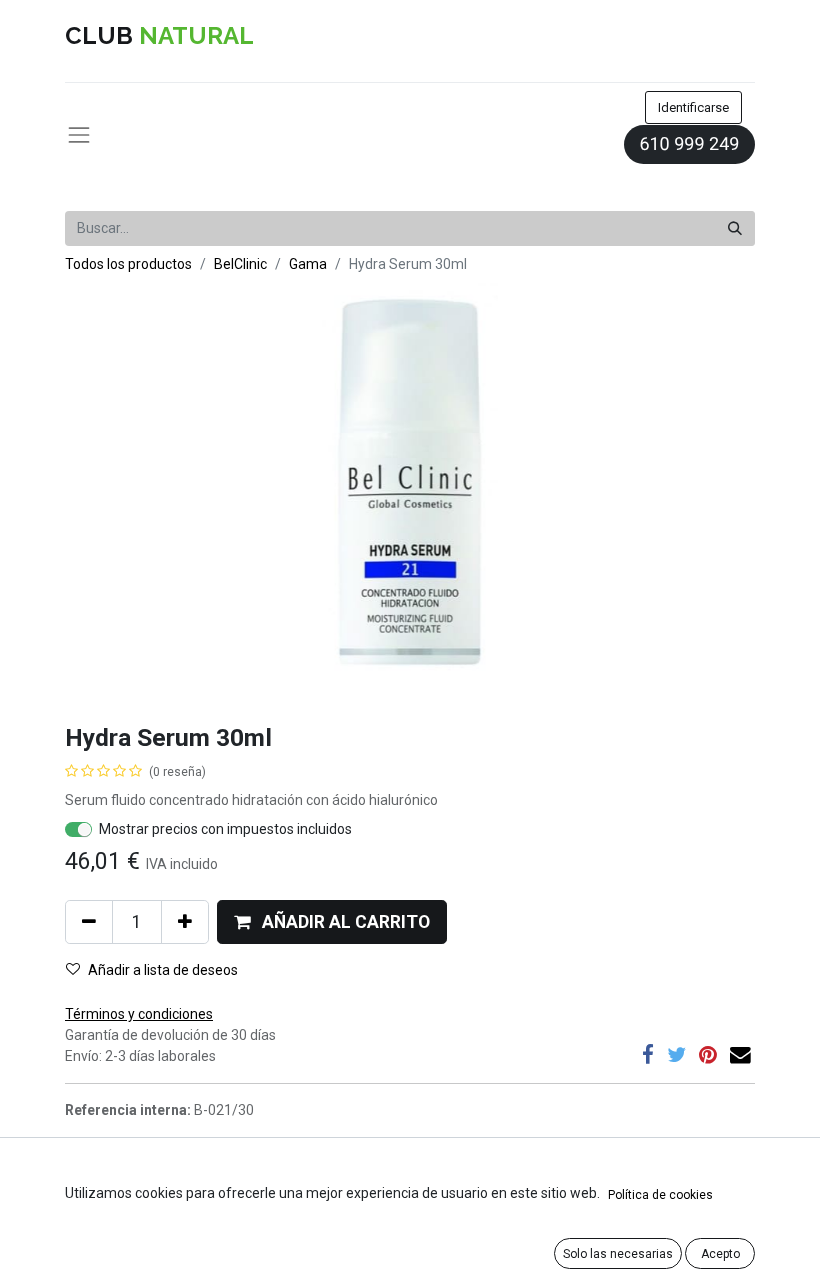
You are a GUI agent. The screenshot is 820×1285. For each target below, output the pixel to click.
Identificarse (693, 107)
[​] (648, 1055)
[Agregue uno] (185, 922)
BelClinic (240, 264)
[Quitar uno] (89, 922)
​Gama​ (308, 264)
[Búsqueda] (735, 228)
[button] (332, 922)
